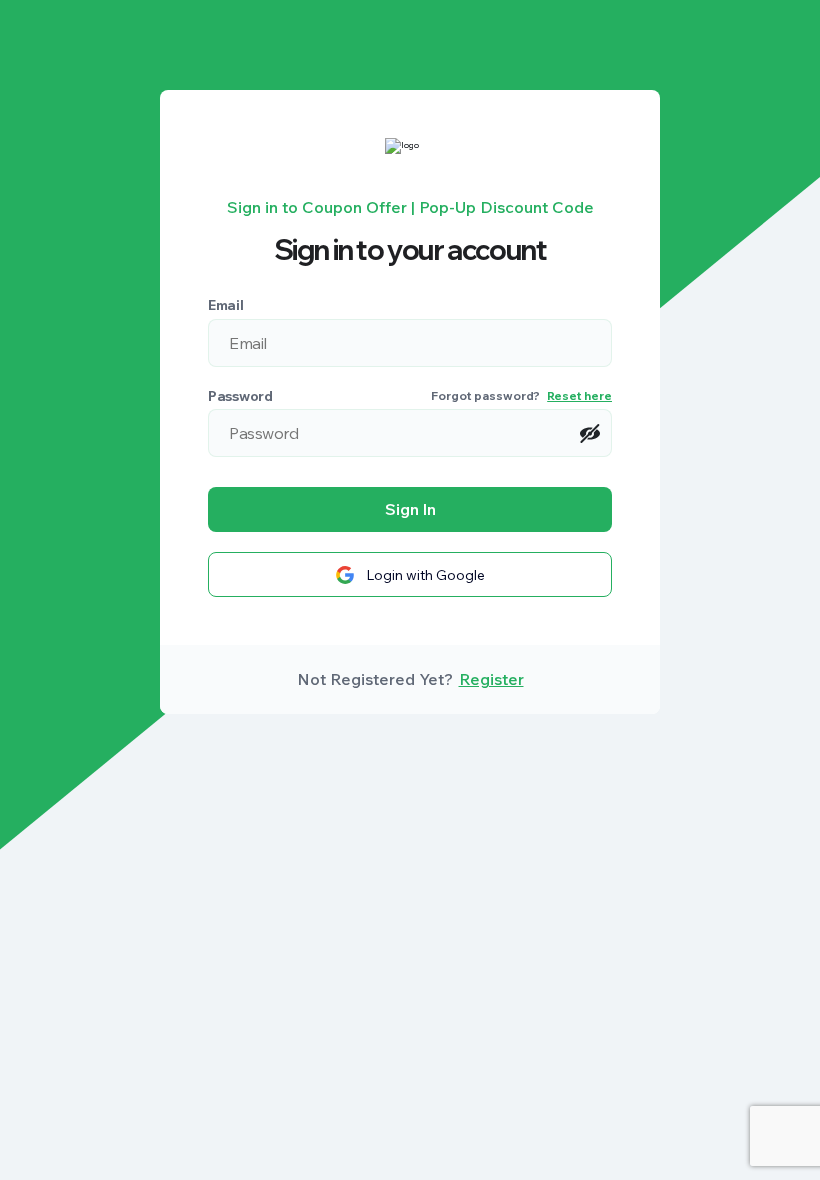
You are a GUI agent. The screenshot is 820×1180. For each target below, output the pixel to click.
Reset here (579, 395)
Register (491, 679)
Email (226, 305)
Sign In (410, 509)
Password (240, 396)
